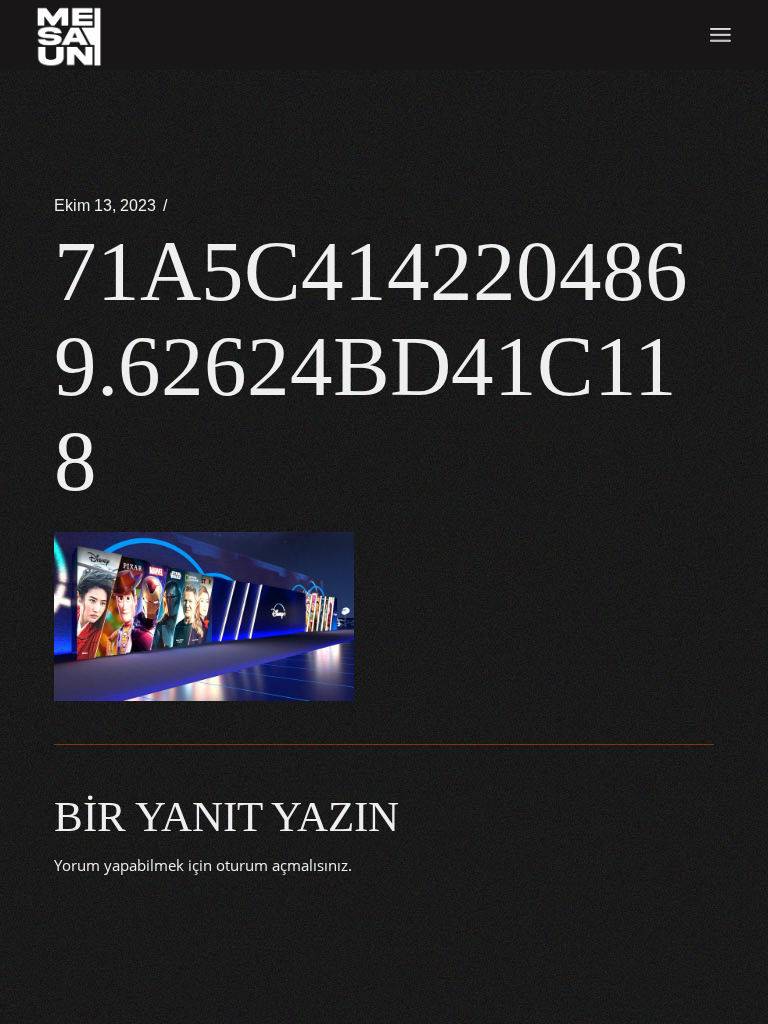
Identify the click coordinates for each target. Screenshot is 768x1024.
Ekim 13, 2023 (105, 205)
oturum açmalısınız (282, 865)
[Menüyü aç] (720, 35)
